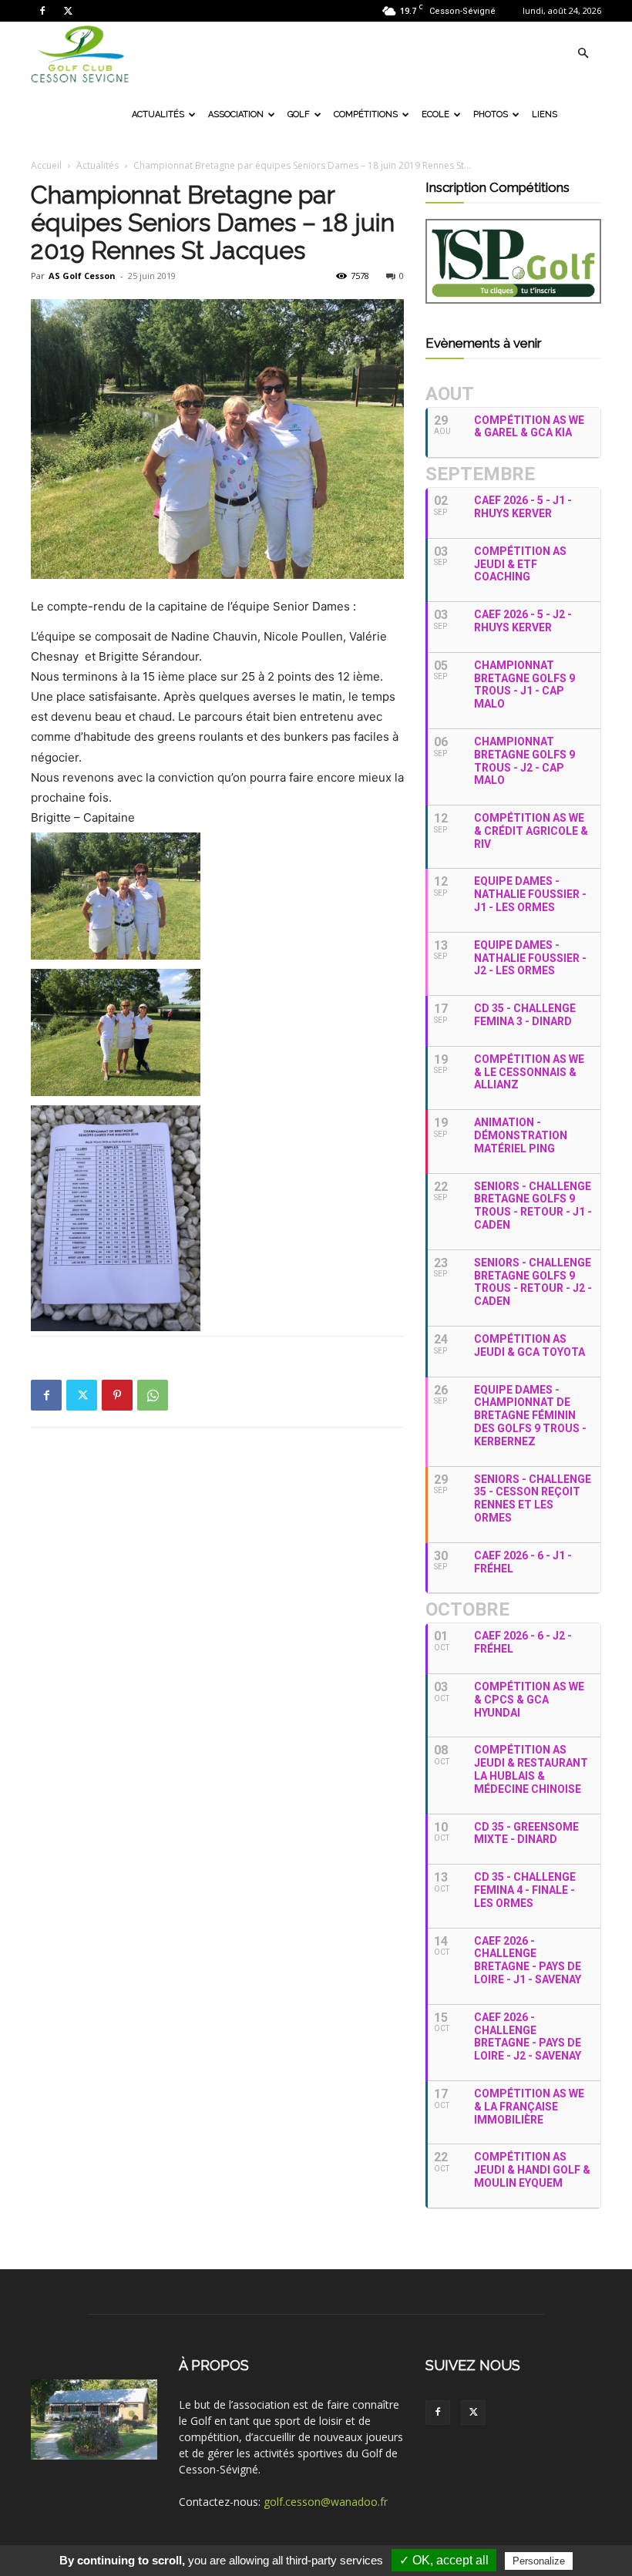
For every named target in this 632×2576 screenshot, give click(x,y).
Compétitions (366, 114)
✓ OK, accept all (444, 2560)
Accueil (46, 165)
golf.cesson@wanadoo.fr (326, 2502)
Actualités (158, 114)
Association (236, 114)
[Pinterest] (117, 1395)
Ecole (435, 114)
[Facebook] (42, 11)
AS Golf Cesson (82, 276)
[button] (583, 54)
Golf (299, 114)
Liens (545, 114)
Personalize (539, 2561)
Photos (491, 114)
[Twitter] (68, 11)
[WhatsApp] (153, 1395)
